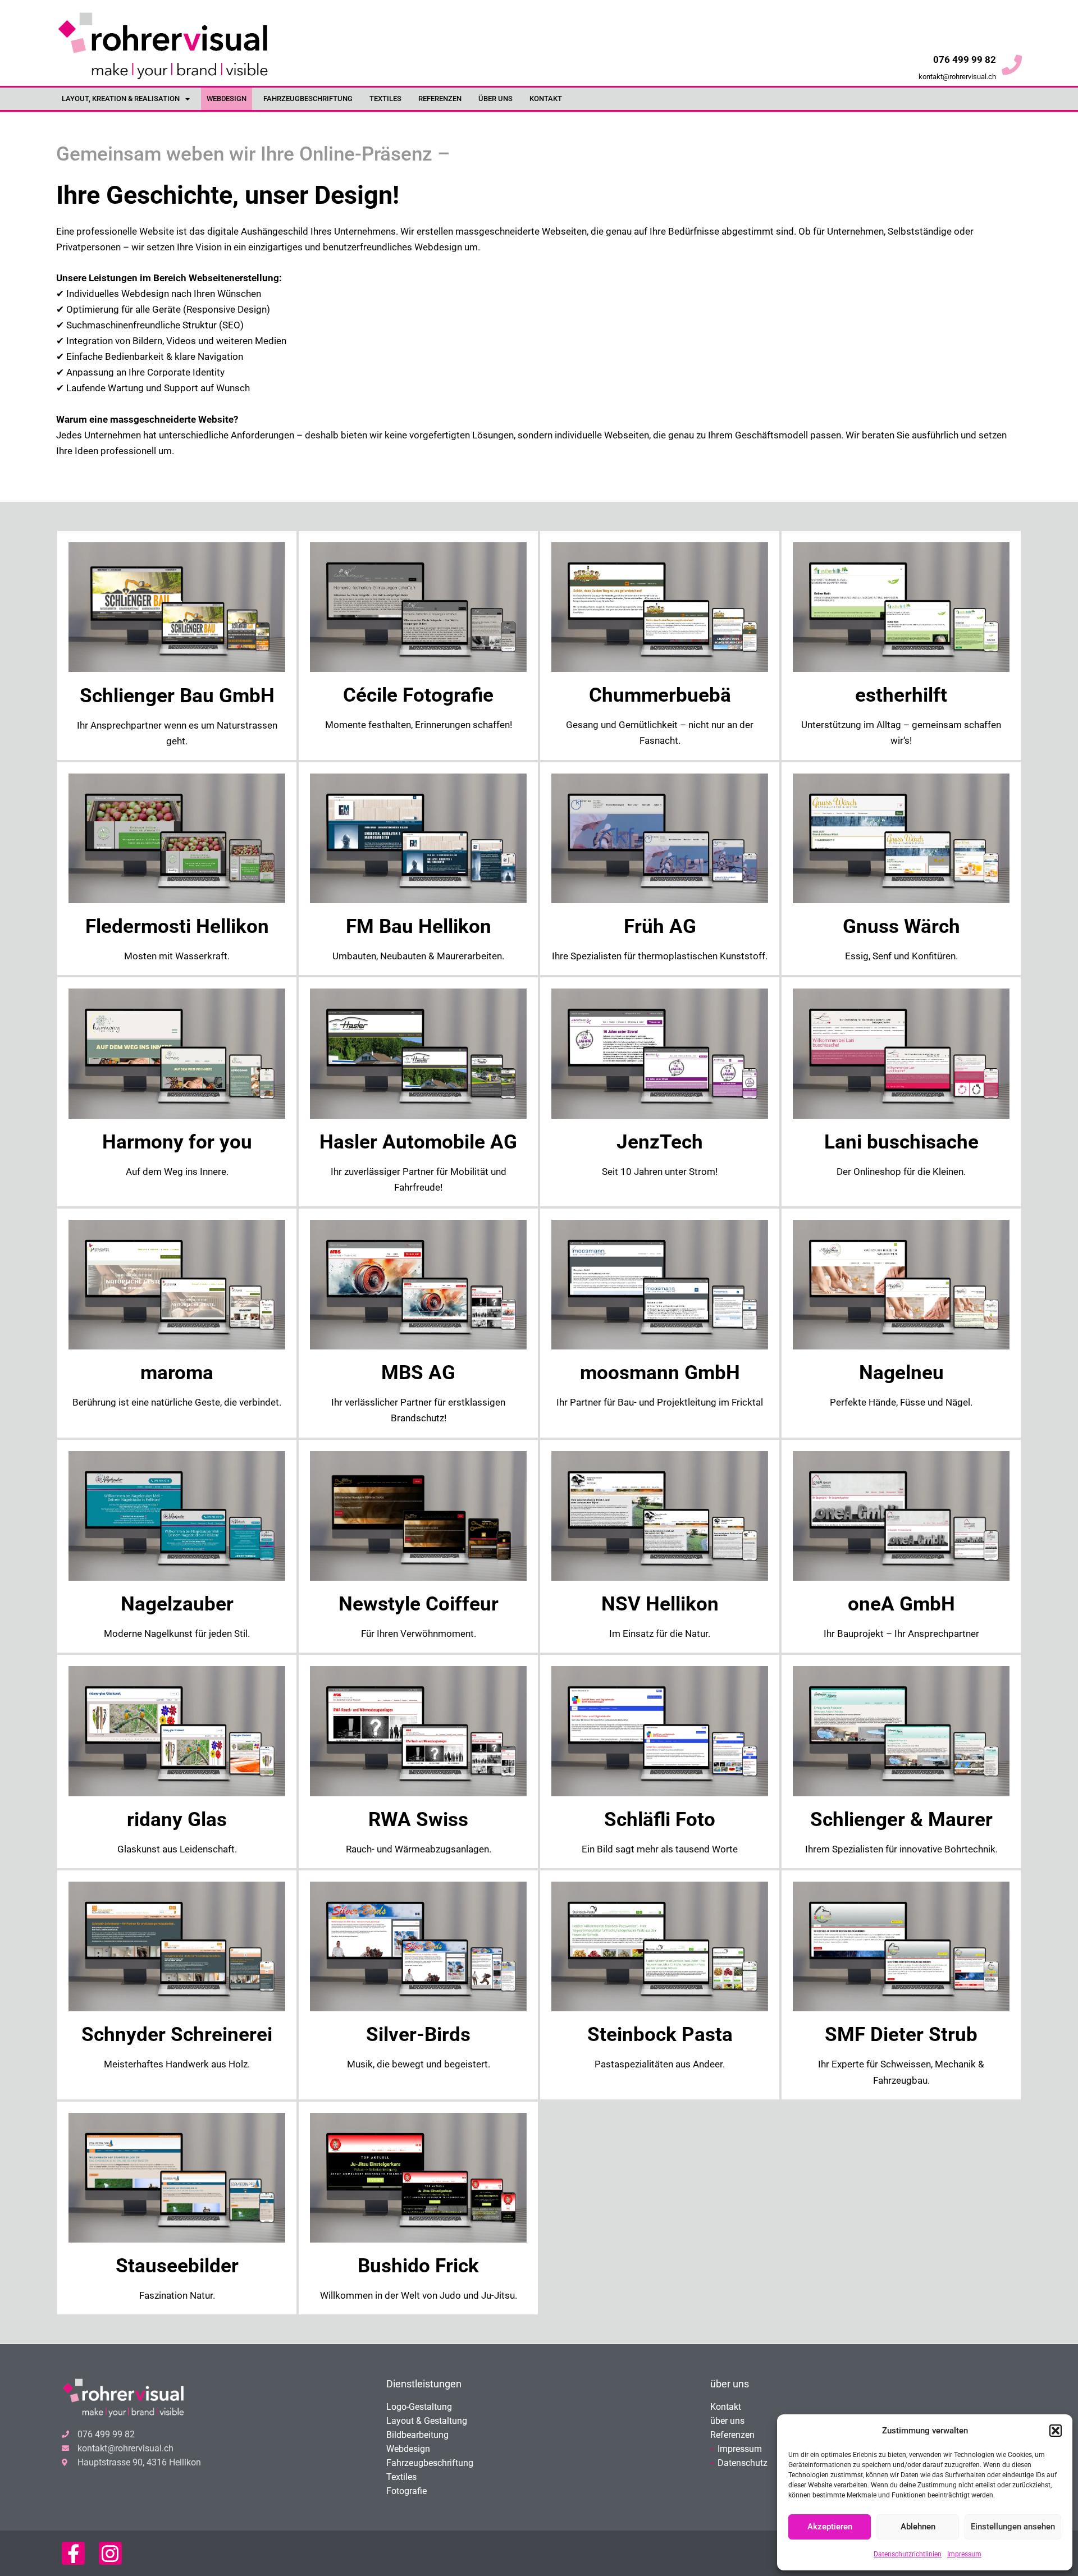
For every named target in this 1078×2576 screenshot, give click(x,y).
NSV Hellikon (660, 1604)
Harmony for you (177, 1142)
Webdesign (227, 99)
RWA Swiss (418, 1820)
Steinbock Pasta (660, 2035)
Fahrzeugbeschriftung (308, 99)
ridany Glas (177, 1820)
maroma (177, 1373)
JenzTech (660, 1142)
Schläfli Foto (660, 1820)
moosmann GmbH (660, 1373)
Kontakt (546, 99)
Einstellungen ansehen (1013, 2527)
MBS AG (418, 1373)
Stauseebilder (177, 2266)
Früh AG (660, 926)
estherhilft (901, 695)
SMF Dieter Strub (901, 2035)
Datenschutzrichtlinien (908, 2554)
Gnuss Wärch (901, 926)
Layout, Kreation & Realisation (121, 99)
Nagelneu (901, 1373)
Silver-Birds (418, 2035)
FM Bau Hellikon (419, 926)
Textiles (385, 99)
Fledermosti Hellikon (177, 926)
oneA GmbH (901, 1604)
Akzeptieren (830, 2527)
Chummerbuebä (660, 695)
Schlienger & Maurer (901, 1820)
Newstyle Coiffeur (419, 1604)
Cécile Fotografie (418, 695)
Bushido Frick (418, 2266)
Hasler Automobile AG (418, 1142)
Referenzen (440, 99)
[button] (1056, 2431)
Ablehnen (918, 2527)
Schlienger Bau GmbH (177, 696)
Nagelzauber (177, 1604)
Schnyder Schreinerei (177, 2035)
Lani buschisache (901, 1142)
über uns (495, 99)
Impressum (964, 2554)
